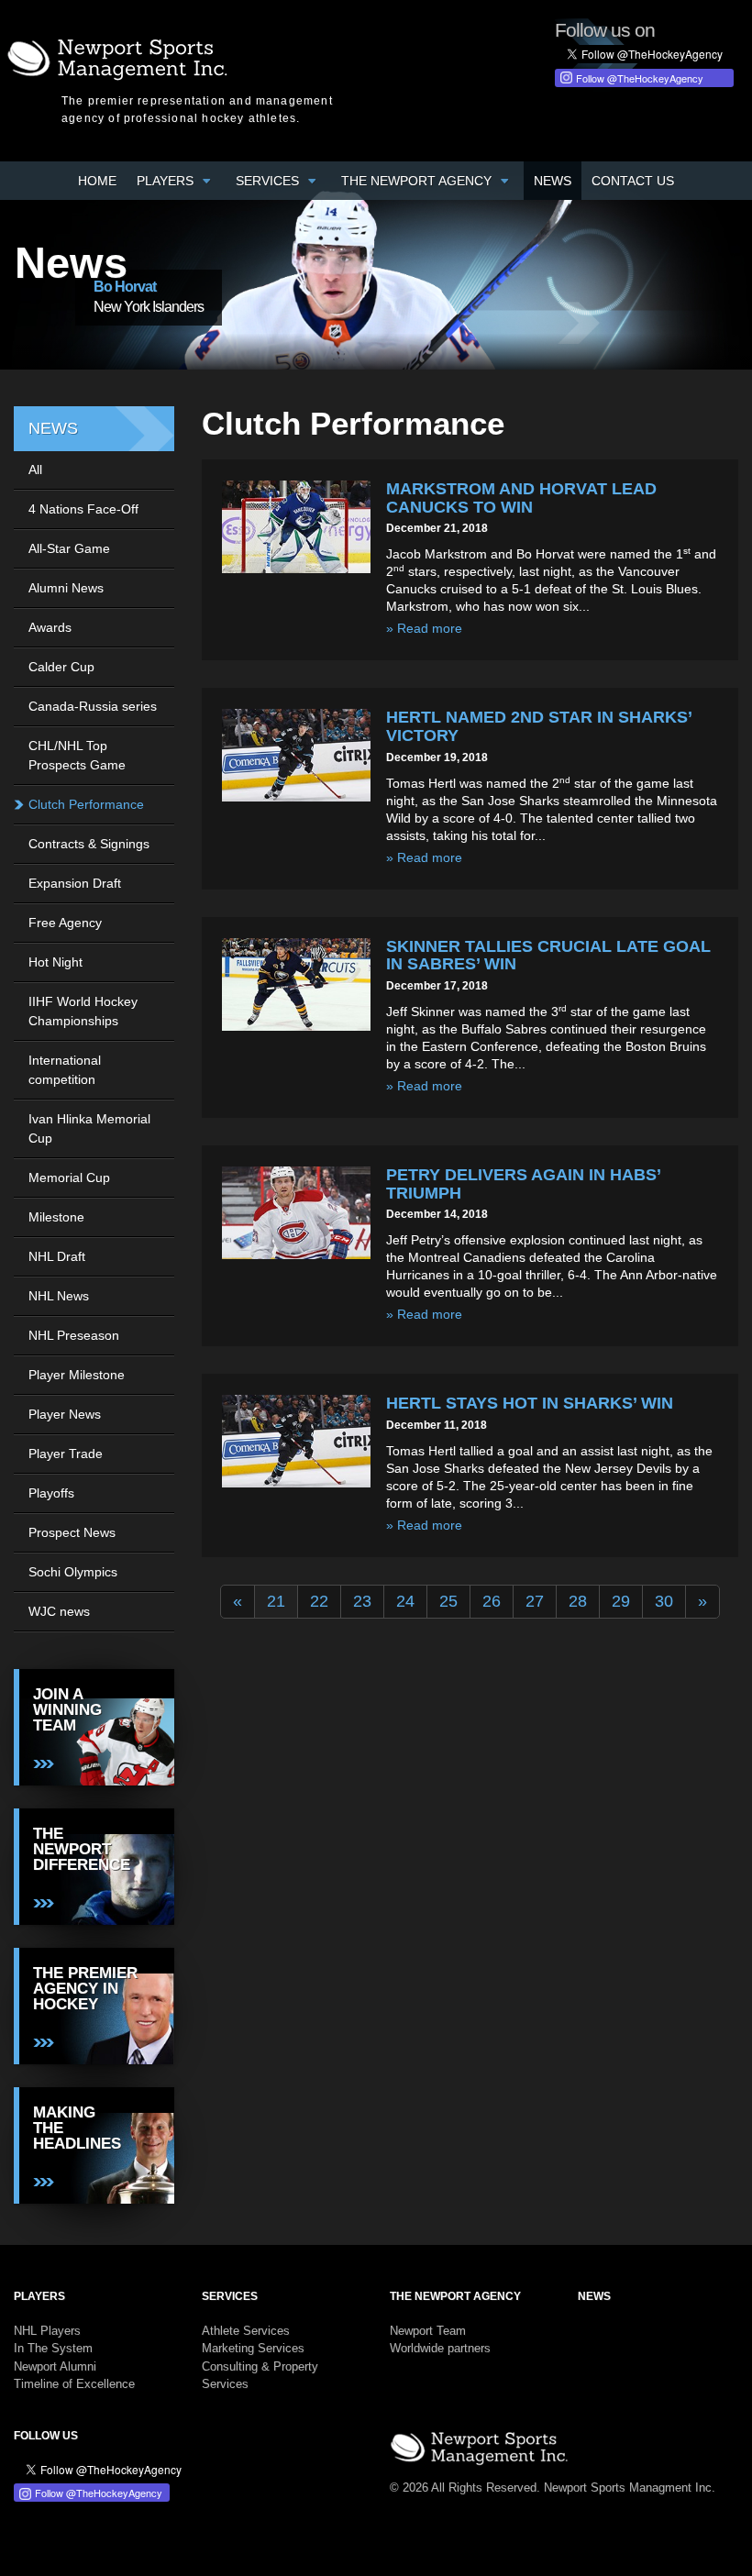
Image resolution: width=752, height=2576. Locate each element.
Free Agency (65, 923)
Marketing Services (253, 2348)
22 (319, 1601)
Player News (65, 1414)
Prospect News (72, 1532)
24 (405, 1601)
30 (664, 1601)
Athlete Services (246, 2331)
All (35, 470)
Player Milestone (77, 1375)
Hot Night (55, 962)
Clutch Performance (86, 804)
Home (97, 181)
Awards (50, 627)
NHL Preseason (74, 1335)
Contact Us (633, 181)
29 (621, 1601)
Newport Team (428, 2331)
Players (167, 181)
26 (492, 1601)
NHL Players (47, 2331)
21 (276, 1601)
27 (535, 1601)
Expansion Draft (75, 883)
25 (448, 1601)
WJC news (59, 1611)
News (553, 181)
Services (269, 181)
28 (578, 1601)
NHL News (59, 1296)
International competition (65, 1070)
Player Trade (66, 1454)
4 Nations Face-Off (83, 509)
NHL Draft (57, 1256)
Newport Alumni (55, 2366)
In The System (53, 2348)
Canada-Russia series (93, 706)
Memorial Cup (69, 1177)
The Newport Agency (418, 181)
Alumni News (66, 588)
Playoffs (51, 1493)
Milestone (56, 1217)
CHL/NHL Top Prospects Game (77, 755)
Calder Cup (61, 667)
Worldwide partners (440, 2348)
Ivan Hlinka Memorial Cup (89, 1128)
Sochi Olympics (73, 1572)
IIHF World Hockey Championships (83, 1011)
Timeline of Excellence (74, 2384)
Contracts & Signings (89, 844)
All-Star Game (69, 548)
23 (362, 1601)
